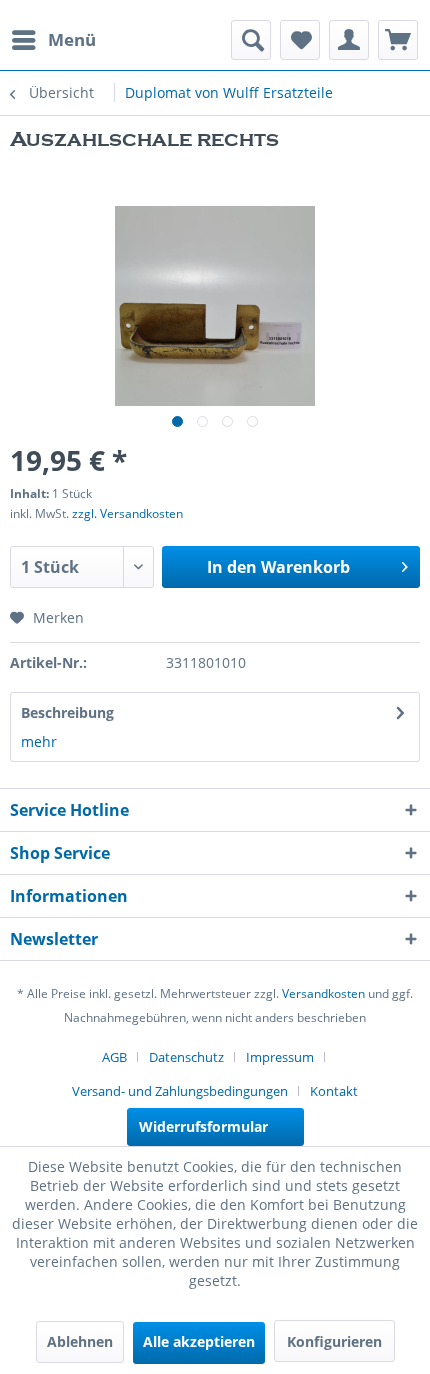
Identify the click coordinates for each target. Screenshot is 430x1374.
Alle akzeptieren (199, 1341)
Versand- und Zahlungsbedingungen (180, 1091)
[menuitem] (53, 40)
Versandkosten (323, 993)
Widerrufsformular (203, 1126)
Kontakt (334, 1091)
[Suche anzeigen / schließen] (251, 40)
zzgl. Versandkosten (127, 513)
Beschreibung (67, 712)
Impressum (280, 1057)
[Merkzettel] (300, 40)
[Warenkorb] (398, 40)
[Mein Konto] (349, 40)
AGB (114, 1057)
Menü (72, 39)
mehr (39, 741)
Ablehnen (80, 1341)
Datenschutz (186, 1057)
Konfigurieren (334, 1341)
